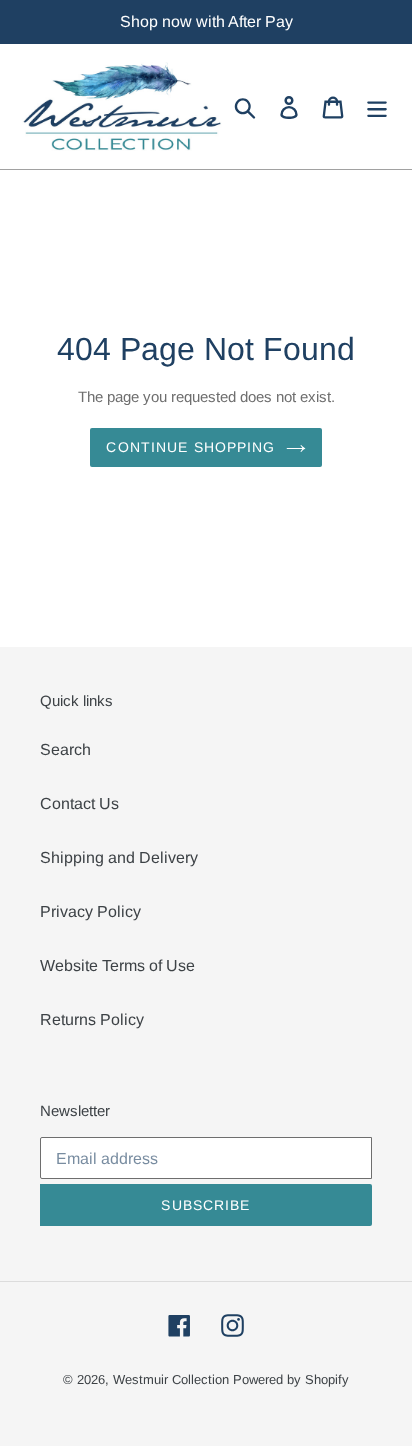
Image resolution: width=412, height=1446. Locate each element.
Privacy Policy (90, 911)
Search (65, 749)
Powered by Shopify (291, 1379)
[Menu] (377, 107)
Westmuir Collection (171, 1379)
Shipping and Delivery (119, 857)
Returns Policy (92, 1019)
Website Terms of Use (117, 965)
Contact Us (79, 803)
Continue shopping (190, 447)
